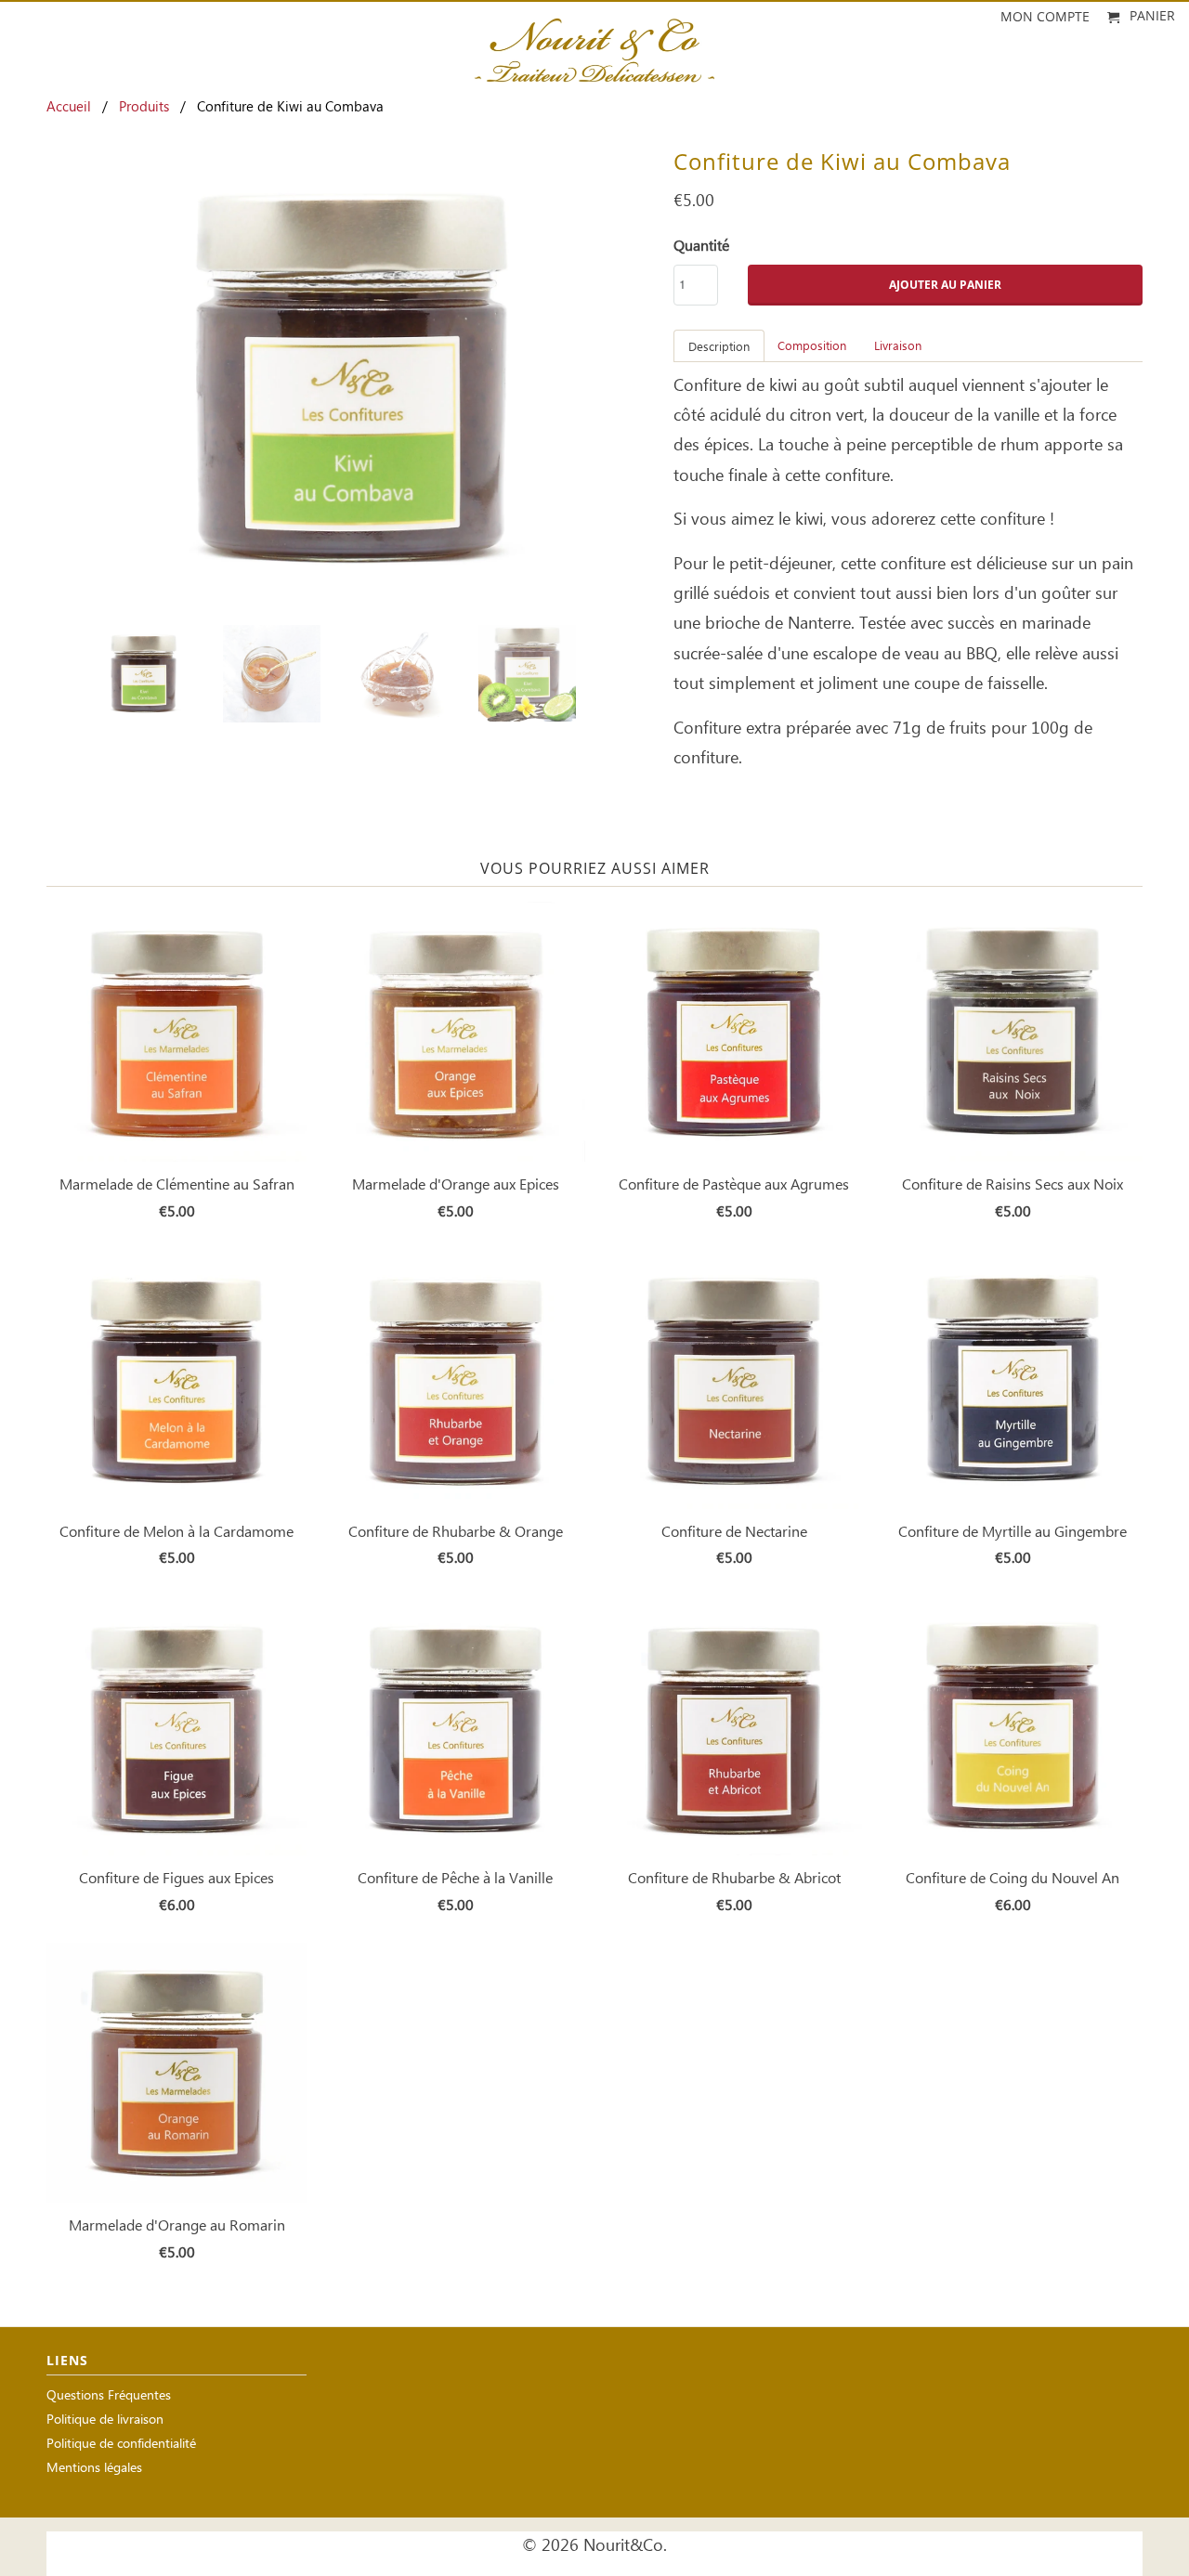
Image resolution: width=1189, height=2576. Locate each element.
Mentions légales (94, 2469)
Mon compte (1045, 17)
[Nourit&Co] (594, 45)
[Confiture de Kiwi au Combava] (351, 379)
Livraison (898, 347)
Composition (812, 347)
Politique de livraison (105, 2420)
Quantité (701, 247)
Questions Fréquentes (109, 2396)
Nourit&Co (623, 2546)
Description (719, 348)
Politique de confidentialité (121, 2445)
